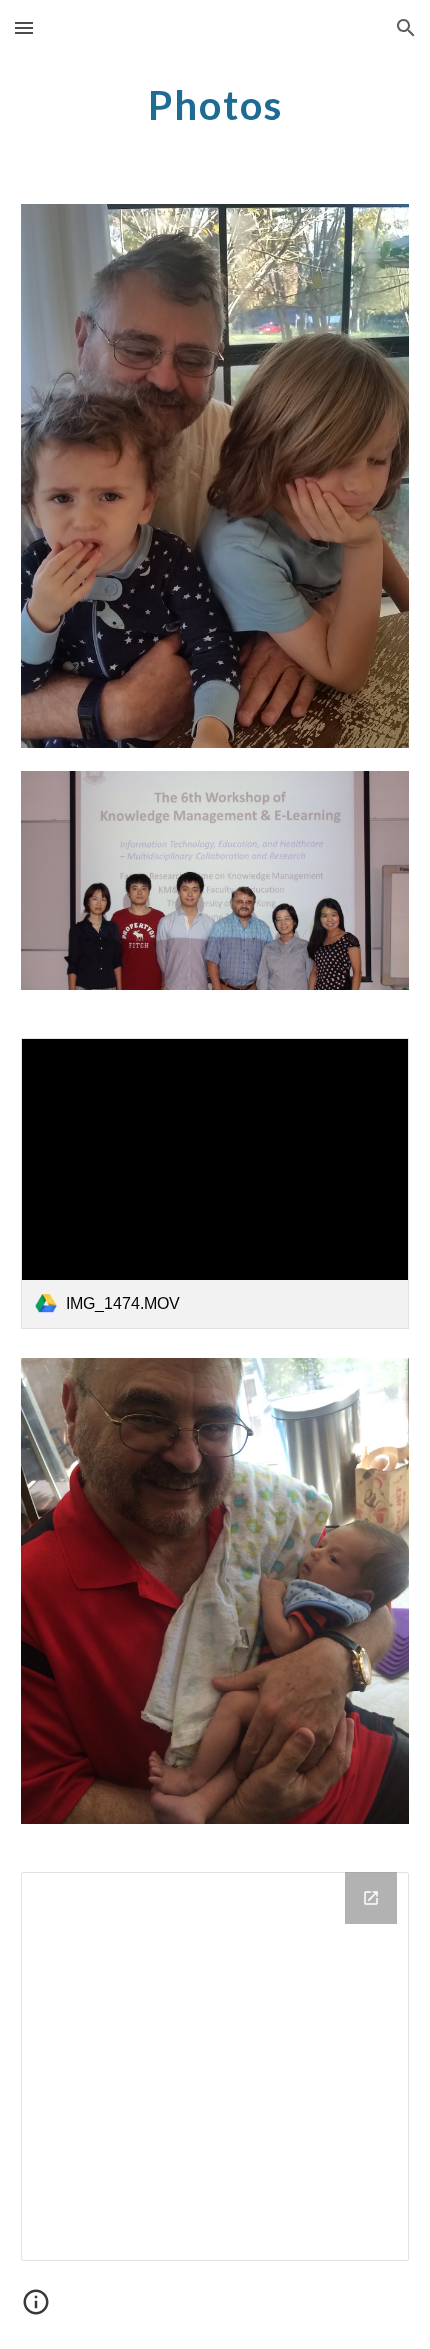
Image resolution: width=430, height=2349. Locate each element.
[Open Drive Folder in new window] (371, 1898)
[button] (24, 27)
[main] (215, 105)
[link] (215, 1183)
